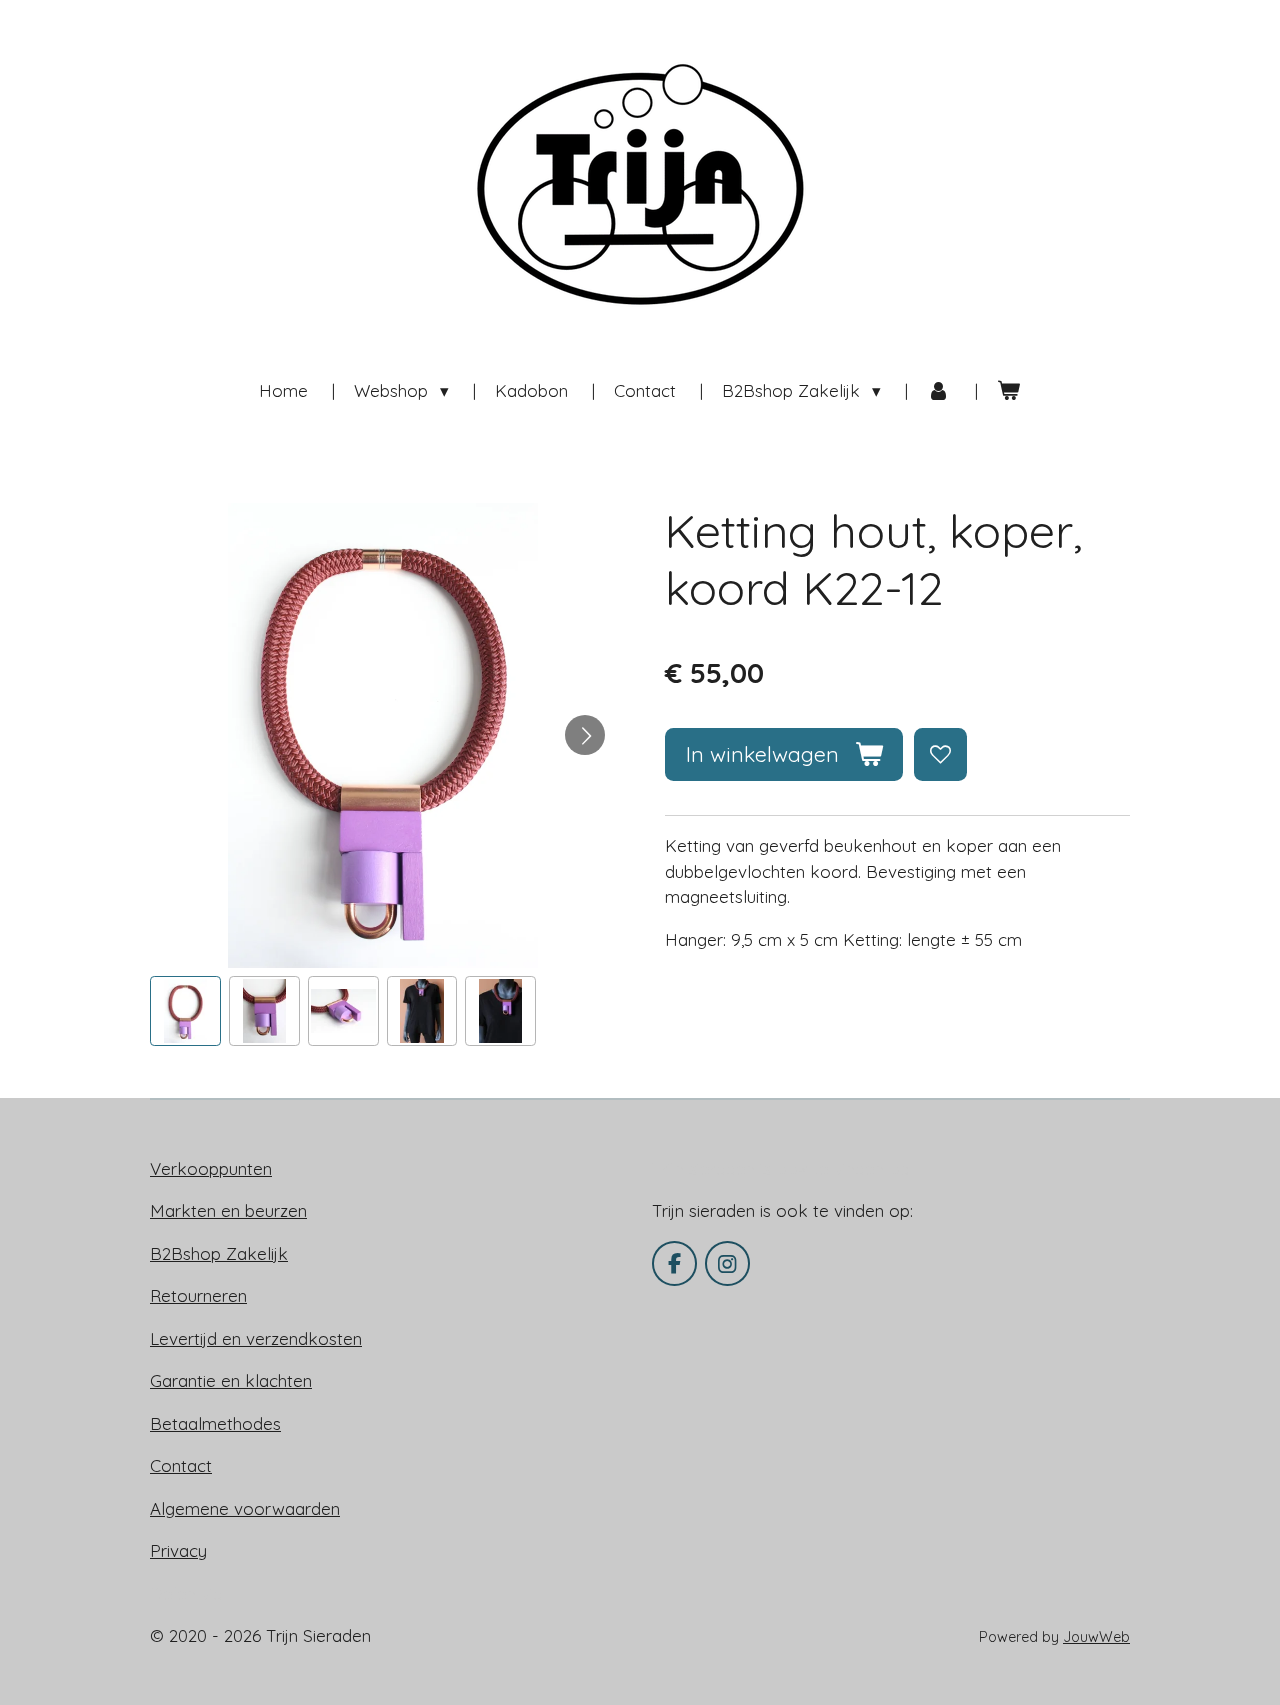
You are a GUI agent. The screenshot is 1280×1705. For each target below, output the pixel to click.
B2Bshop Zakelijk (219, 1253)
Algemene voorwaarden (245, 1508)
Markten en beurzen (228, 1210)
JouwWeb (1096, 1637)
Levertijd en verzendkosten (256, 1338)
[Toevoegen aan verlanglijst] (940, 754)
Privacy (178, 1550)
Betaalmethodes (215, 1423)
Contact (181, 1465)
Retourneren (198, 1295)
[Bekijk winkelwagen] (1009, 391)
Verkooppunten (211, 1168)
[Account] (939, 391)
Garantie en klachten (231, 1380)
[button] (185, 1011)
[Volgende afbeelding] (585, 735)
